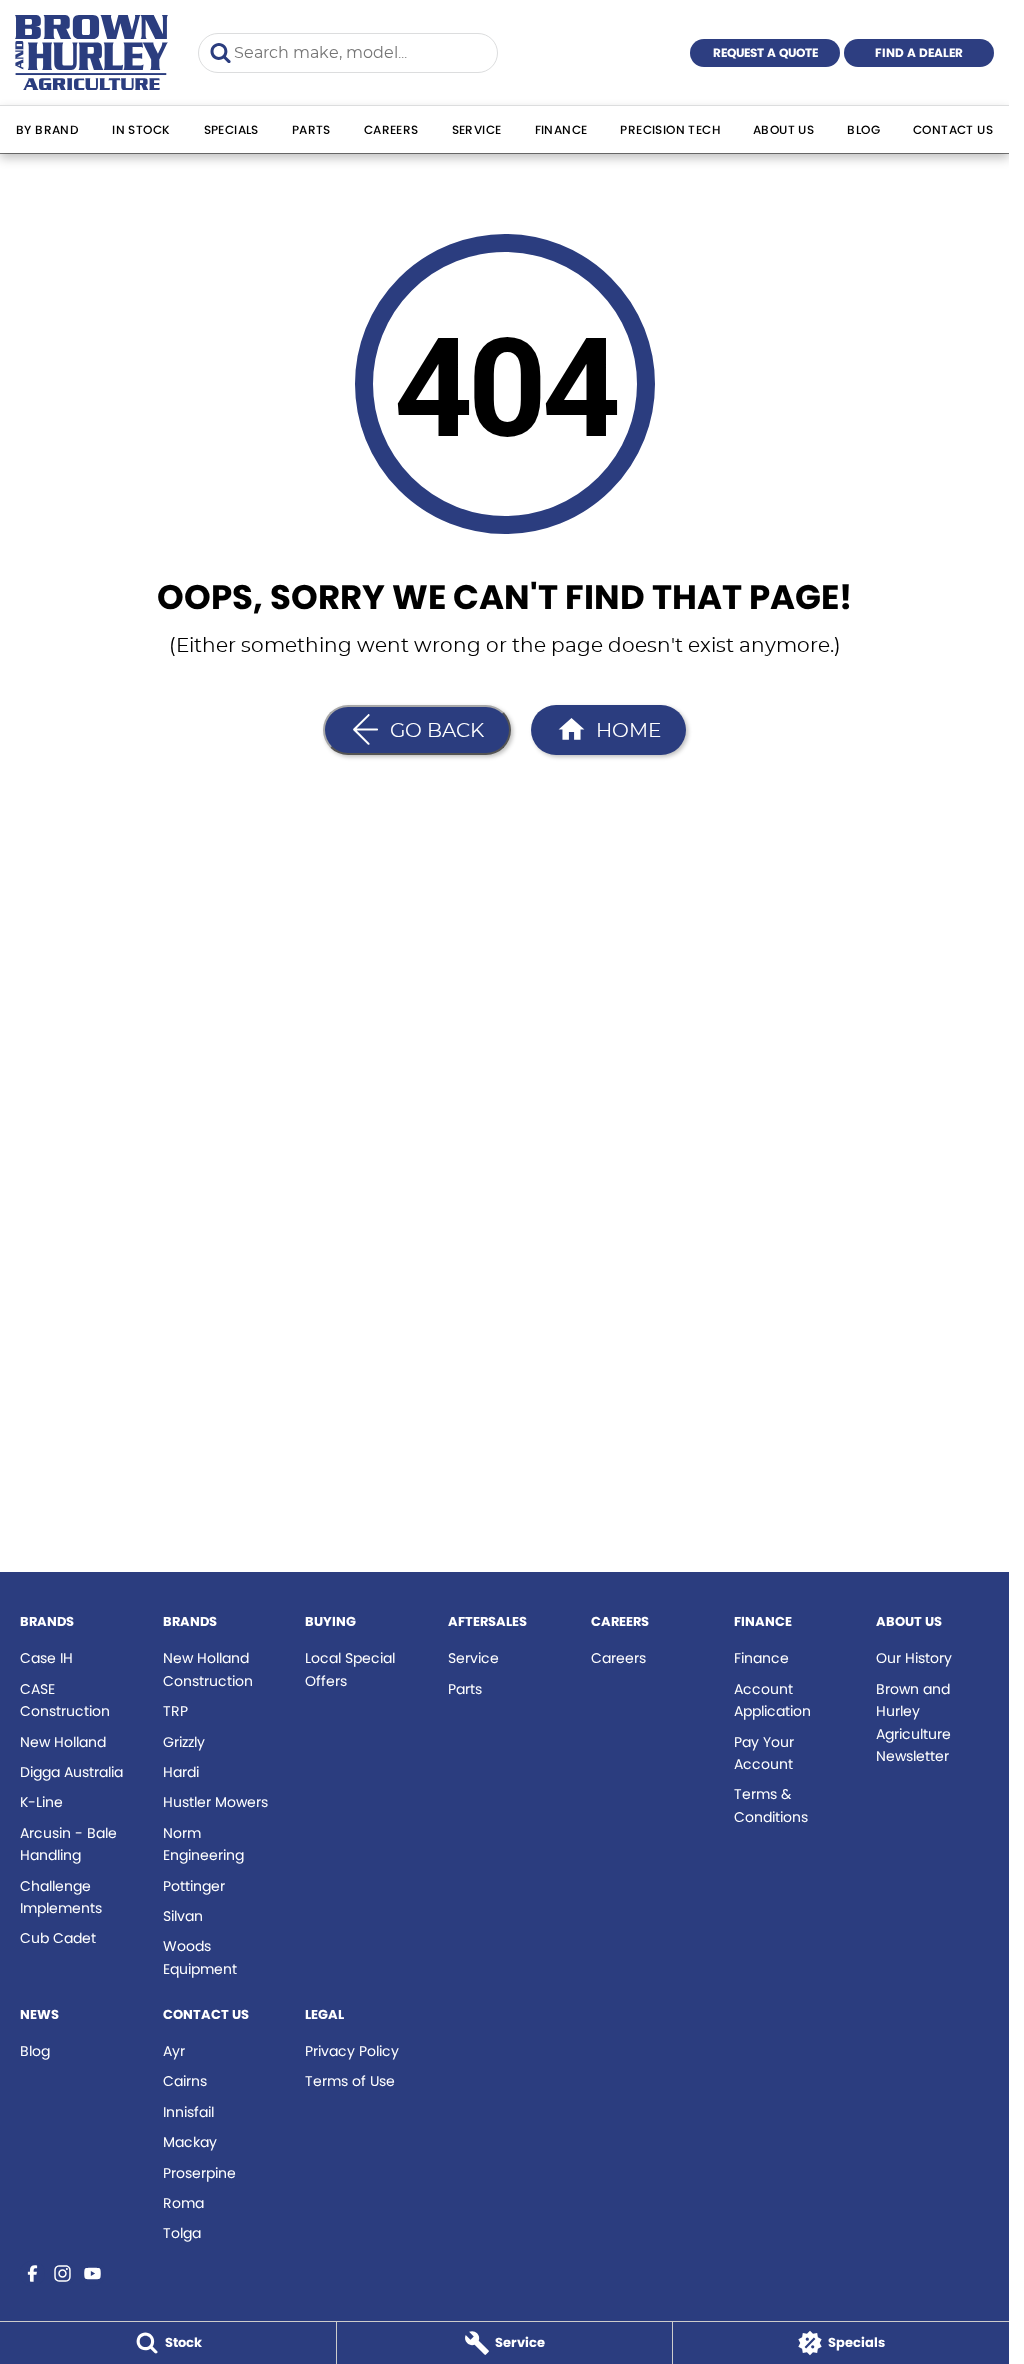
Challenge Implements (61, 1897)
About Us (783, 129)
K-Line (41, 1802)
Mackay (190, 2142)
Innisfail (188, 2112)
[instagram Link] (62, 2273)
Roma (183, 2203)
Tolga (182, 2233)
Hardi (181, 1772)
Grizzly (184, 1742)
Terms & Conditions (771, 1805)
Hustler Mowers (215, 1802)
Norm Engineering (203, 1844)
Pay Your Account (764, 1753)
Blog (863, 129)
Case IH (46, 1658)
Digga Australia (71, 1772)
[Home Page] (91, 52)
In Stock (141, 129)
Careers (391, 129)
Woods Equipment (200, 1957)
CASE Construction (65, 1700)
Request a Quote (765, 52)
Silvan (183, 1916)
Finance (561, 129)
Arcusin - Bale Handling (68, 1844)
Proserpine (199, 2173)
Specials (231, 129)
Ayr (174, 2051)
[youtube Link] (92, 2273)
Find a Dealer (919, 52)
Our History (914, 1658)
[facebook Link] (32, 2273)
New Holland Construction (208, 1669)
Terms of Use (350, 2081)
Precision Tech (670, 129)
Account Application (772, 1700)
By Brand (47, 129)
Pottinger (194, 1886)
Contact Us (953, 129)
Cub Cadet (58, 1938)
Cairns (185, 2081)
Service (477, 129)
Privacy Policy (352, 2051)
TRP (175, 1711)
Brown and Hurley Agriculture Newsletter (913, 1722)
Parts (311, 129)
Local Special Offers (350, 1669)
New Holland (63, 1742)
